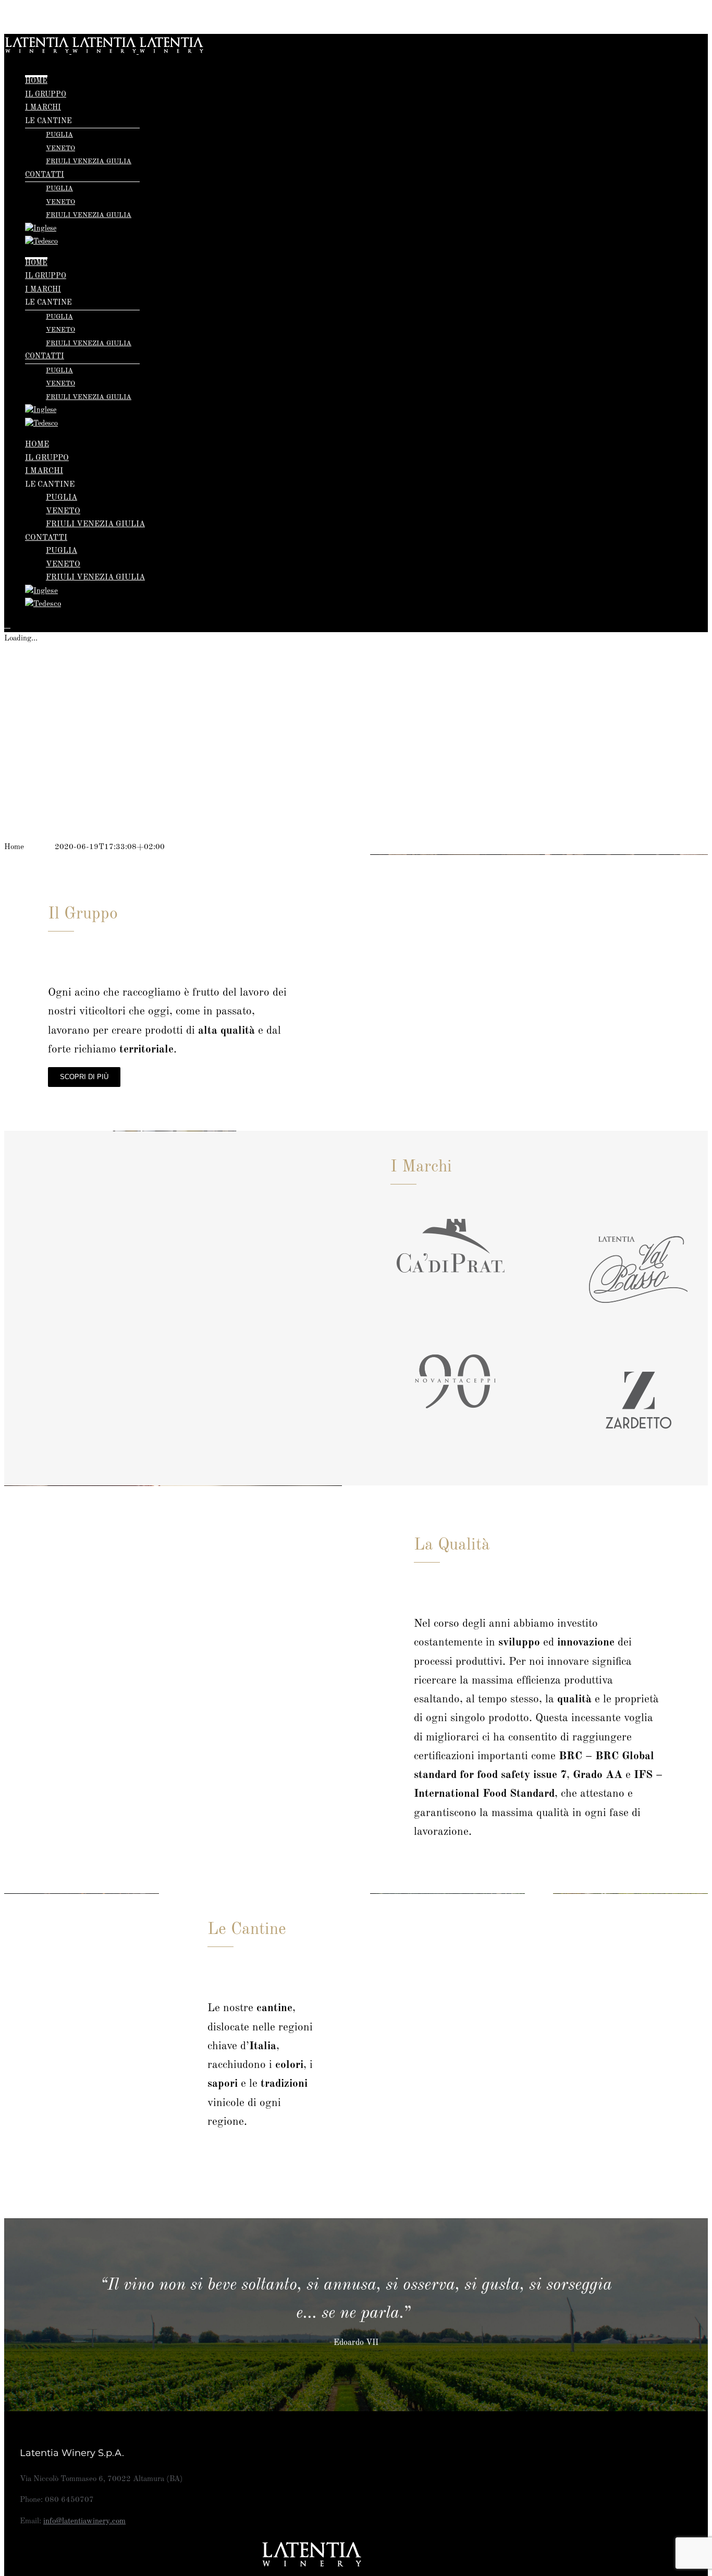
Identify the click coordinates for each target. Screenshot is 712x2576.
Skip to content (29, 11)
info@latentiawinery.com (84, 2521)
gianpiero (39, 847)
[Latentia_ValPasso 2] (639, 1211)
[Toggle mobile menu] (7, 625)
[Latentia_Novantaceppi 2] (456, 1321)
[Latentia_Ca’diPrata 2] (456, 1191)
